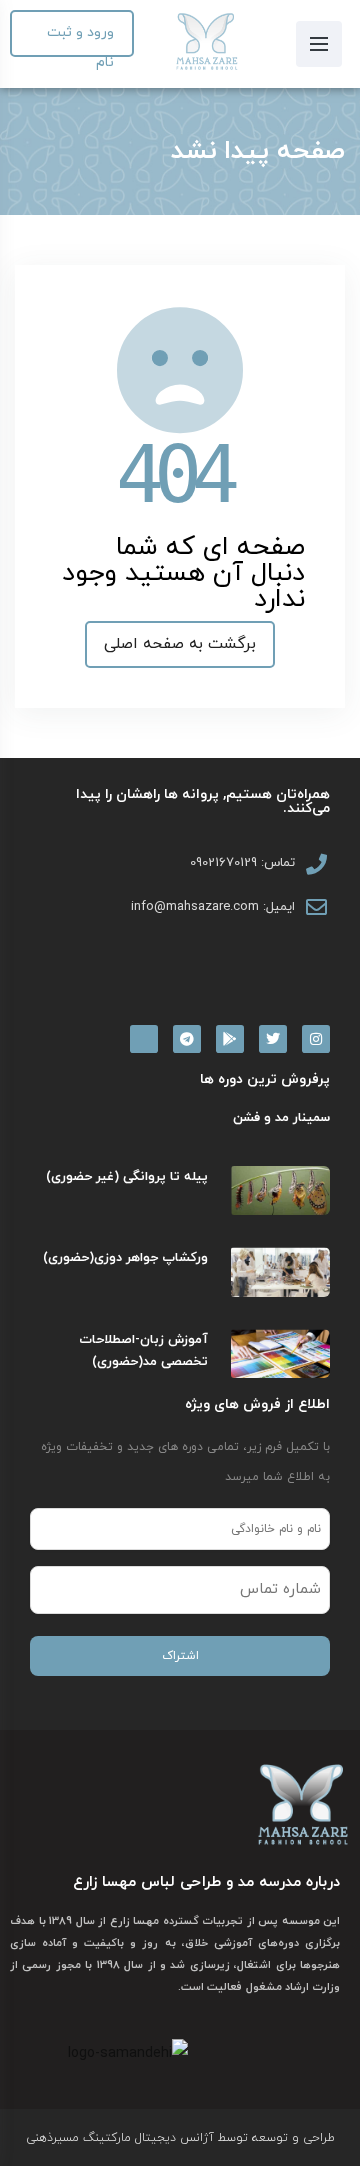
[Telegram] (187, 1039)
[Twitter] (273, 1039)
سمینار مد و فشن (281, 1118)
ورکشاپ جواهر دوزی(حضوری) (125, 1258)
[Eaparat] (144, 1039)
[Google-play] (230, 1039)
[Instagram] (316, 1039)
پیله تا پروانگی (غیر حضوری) (127, 1177)
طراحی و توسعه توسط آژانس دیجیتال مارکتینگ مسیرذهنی (180, 2138)
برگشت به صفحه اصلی (180, 644)
